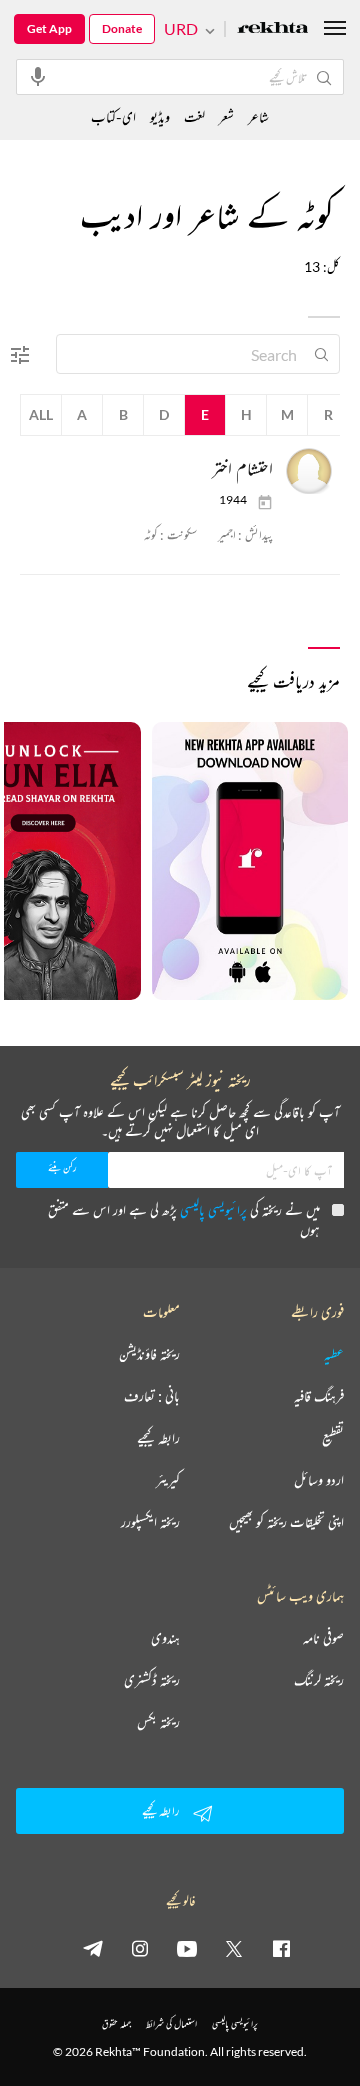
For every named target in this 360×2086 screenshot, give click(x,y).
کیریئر (168, 1480)
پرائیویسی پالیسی (213, 1209)
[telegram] (93, 1948)
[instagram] (140, 1948)
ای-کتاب (113, 116)
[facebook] (281, 1948)
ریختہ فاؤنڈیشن (149, 1354)
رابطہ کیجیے (158, 1438)
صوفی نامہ (323, 1638)
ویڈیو (160, 116)
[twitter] (234, 1948)
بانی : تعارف (152, 1396)
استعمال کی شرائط (171, 2023)
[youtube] (187, 1948)
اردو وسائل (319, 1480)
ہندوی (165, 1638)
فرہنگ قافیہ (319, 1396)
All (41, 414)
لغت (194, 116)
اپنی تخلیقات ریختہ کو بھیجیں (286, 1522)
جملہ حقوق (116, 2023)
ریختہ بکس (158, 1722)
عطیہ (334, 1354)
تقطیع (333, 1438)
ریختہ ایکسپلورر (150, 1522)
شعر (226, 116)
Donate (122, 28)
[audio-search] (38, 76)
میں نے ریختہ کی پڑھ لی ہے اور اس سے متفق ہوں (184, 1219)
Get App (49, 28)
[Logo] (273, 29)
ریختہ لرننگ (319, 1680)
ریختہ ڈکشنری (152, 1680)
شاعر (258, 116)
